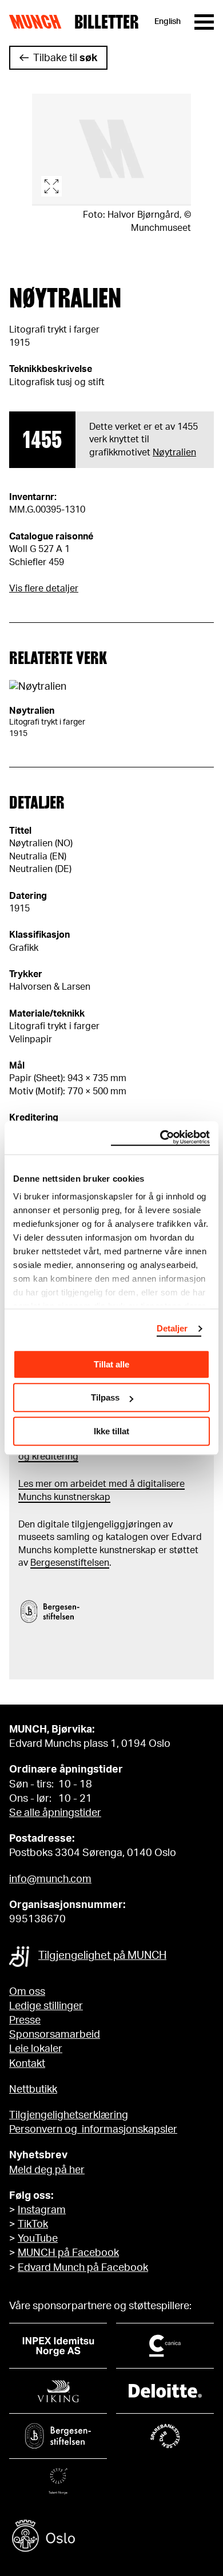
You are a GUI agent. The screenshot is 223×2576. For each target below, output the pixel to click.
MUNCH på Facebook (68, 2253)
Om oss (27, 1992)
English (168, 22)
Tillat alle (111, 1364)
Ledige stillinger (46, 2006)
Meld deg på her (47, 2170)
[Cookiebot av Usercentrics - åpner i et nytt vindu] (160, 1138)
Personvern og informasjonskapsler (93, 2130)
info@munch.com (50, 1879)
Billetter (107, 22)
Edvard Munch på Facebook (83, 2268)
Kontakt (27, 2064)
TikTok (33, 2225)
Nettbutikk (33, 2090)
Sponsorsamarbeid (55, 2035)
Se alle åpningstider (55, 1813)
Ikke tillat (111, 1431)
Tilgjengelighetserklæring (69, 2115)
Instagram (42, 2210)
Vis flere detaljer (44, 589)
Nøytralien (174, 453)
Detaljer (172, 1328)
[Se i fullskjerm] (111, 150)
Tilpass (105, 1397)
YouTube (38, 2239)
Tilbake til (65, 58)
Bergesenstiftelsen (70, 1563)
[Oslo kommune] (111, 2537)
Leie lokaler (36, 2049)
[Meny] (204, 22)
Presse (25, 2021)
